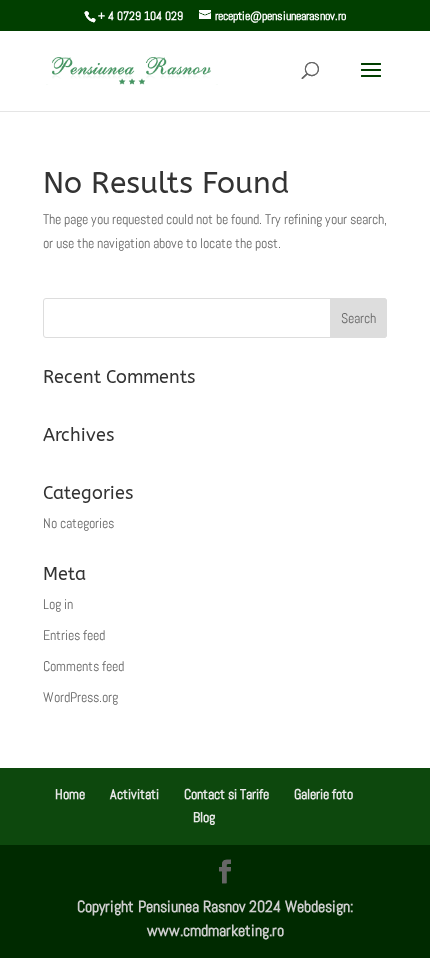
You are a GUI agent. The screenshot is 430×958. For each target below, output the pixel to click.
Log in (58, 604)
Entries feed (74, 635)
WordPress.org (80, 697)
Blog (204, 817)
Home (70, 794)
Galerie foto (323, 794)
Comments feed (83, 666)
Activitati (134, 794)
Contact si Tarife (226, 794)
